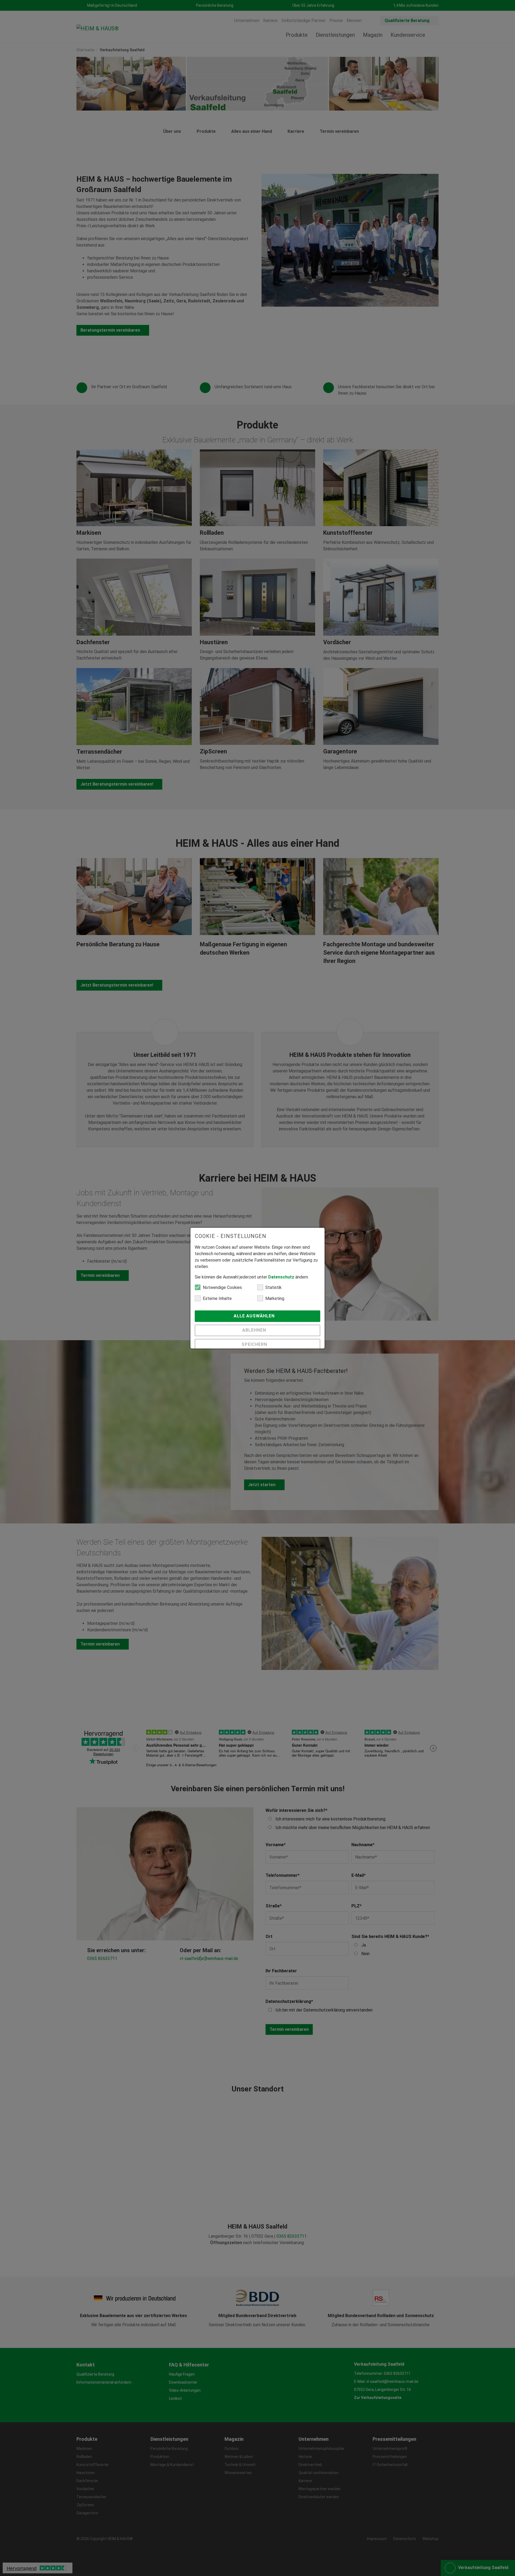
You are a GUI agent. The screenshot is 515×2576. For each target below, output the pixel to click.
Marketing (275, 1298)
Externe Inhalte (217, 1298)
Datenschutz (281, 1277)
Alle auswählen (255, 1316)
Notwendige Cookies (222, 1287)
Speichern (255, 1344)
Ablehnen (255, 1330)
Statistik (273, 1287)
